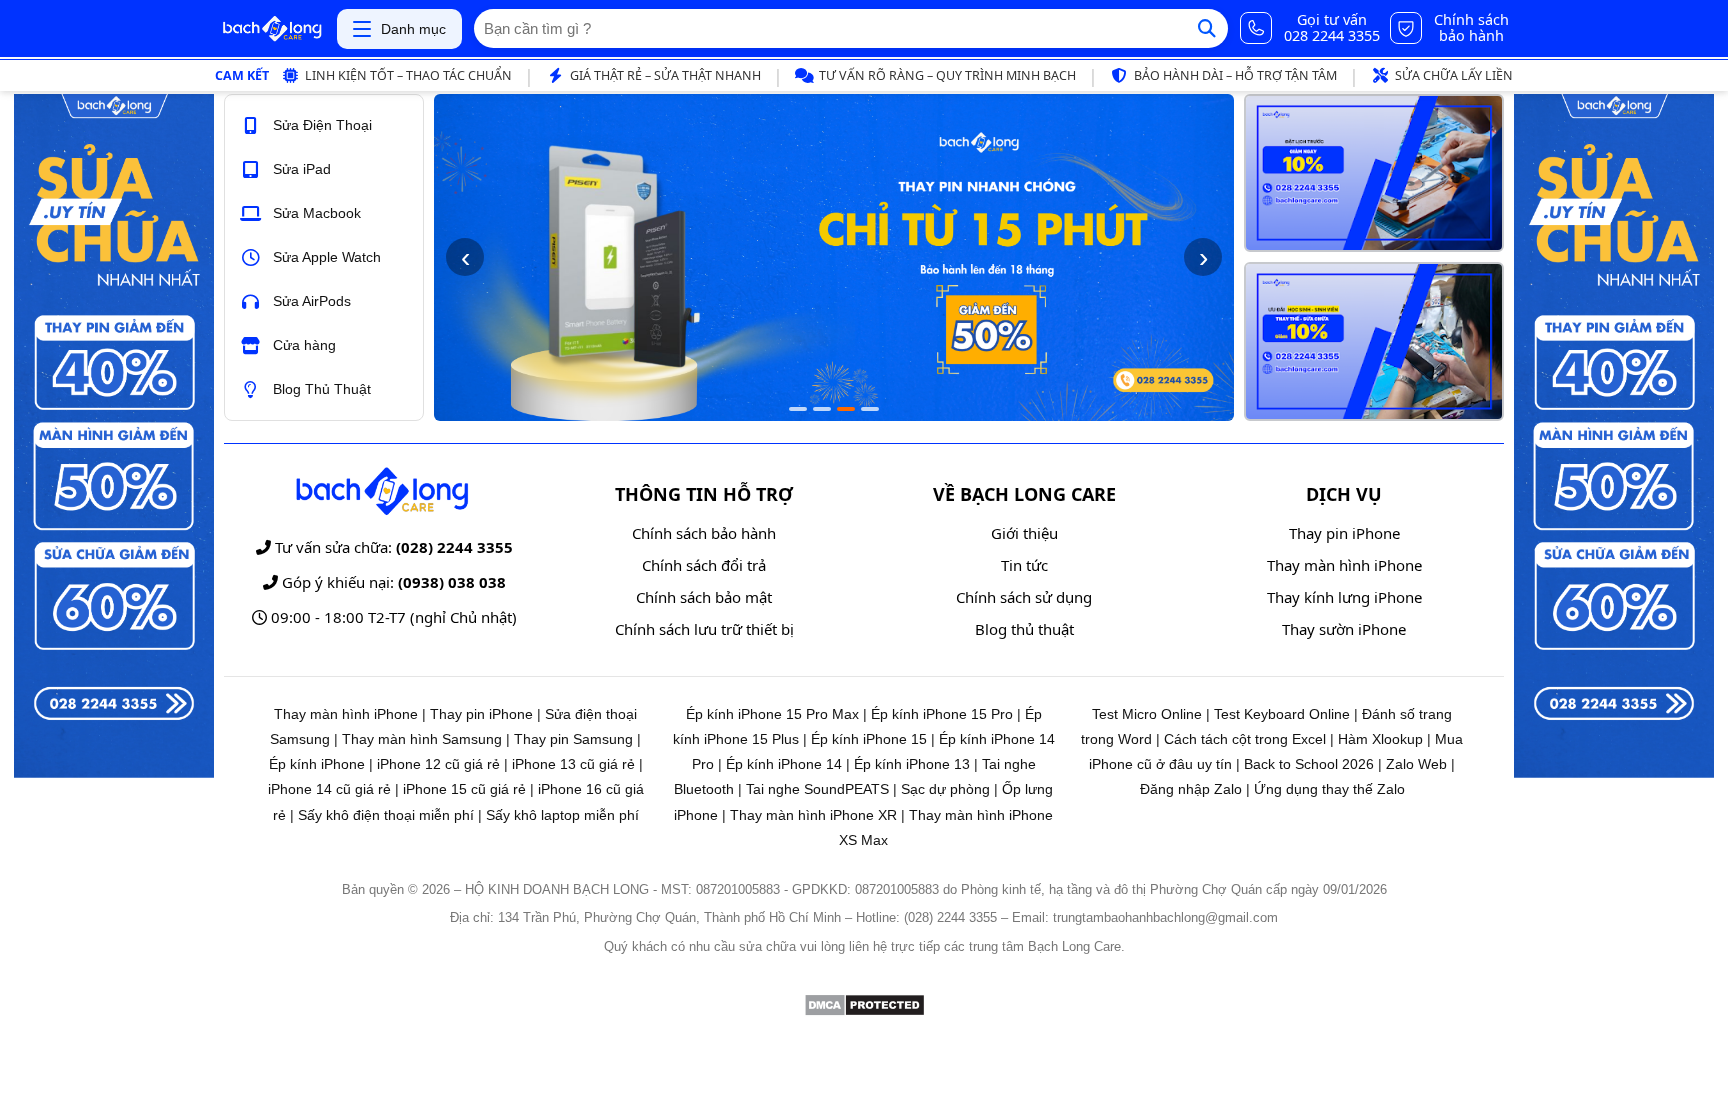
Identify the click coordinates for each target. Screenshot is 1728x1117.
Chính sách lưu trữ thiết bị (704, 629)
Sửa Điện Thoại (322, 125)
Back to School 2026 (1309, 764)
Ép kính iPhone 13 (912, 764)
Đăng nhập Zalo (1191, 789)
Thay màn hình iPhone (1344, 565)
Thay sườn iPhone (1344, 629)
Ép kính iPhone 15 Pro (942, 714)
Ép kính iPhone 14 (784, 764)
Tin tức (1024, 565)
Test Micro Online (1147, 714)
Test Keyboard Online (1282, 714)
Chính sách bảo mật (704, 597)
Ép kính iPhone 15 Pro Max (772, 714)
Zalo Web (1416, 764)
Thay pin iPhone (1344, 533)
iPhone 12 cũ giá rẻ (438, 764)
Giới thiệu (1024, 533)
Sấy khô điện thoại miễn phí (386, 815)
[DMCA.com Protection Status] (864, 1011)
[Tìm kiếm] (1207, 28)
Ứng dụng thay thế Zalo (1329, 789)
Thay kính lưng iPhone (1344, 597)
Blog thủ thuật (1024, 629)
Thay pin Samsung (573, 739)
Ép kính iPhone (317, 764)
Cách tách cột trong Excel (1245, 739)
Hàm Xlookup (1380, 739)
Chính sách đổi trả (704, 565)
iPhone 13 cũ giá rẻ (573, 764)
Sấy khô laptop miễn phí (562, 815)
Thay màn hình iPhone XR (813, 815)
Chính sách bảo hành (704, 533)
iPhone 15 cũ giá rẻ (464, 789)
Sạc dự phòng (945, 789)
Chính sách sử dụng (1024, 597)
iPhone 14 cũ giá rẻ (329, 789)
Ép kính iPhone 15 (869, 739)
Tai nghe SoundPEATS (817, 789)
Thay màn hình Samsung (422, 739)
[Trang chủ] (272, 29)
